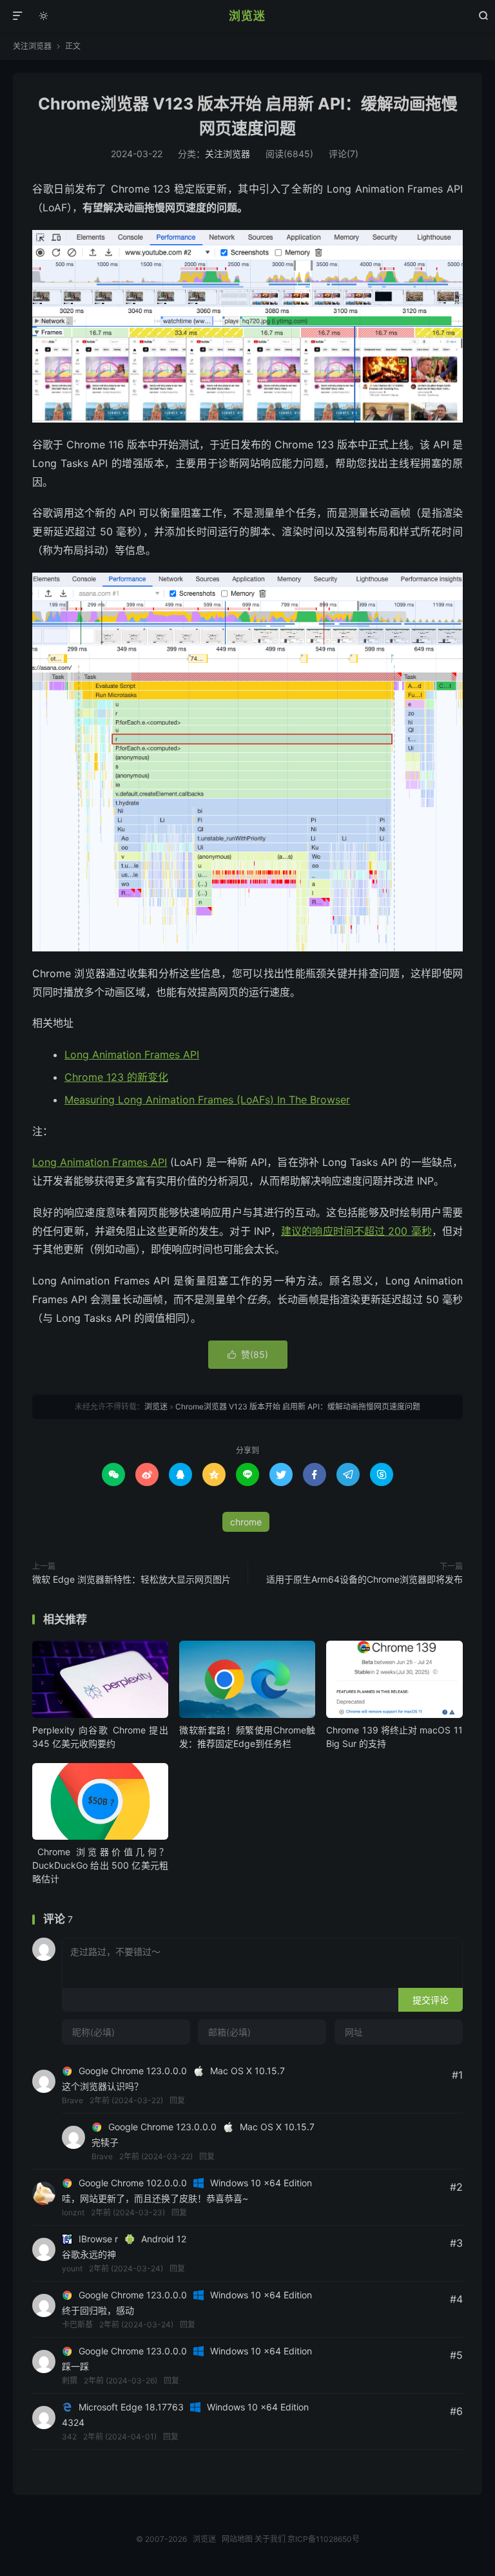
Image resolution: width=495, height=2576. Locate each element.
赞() (248, 1354)
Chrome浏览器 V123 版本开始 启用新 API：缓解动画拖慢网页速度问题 (298, 1407)
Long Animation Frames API (132, 1054)
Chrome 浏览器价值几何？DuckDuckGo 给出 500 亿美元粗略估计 (100, 1865)
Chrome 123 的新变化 (116, 1077)
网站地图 (237, 2539)
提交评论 (431, 2000)
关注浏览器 (32, 46)
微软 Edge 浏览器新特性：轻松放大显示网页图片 (131, 1579)
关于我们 (270, 2539)
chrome (246, 1522)
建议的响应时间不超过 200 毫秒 (356, 1231)
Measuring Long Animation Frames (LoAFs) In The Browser (207, 1100)
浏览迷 (247, 16)
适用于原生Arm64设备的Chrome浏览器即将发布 (364, 1579)
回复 (177, 2100)
